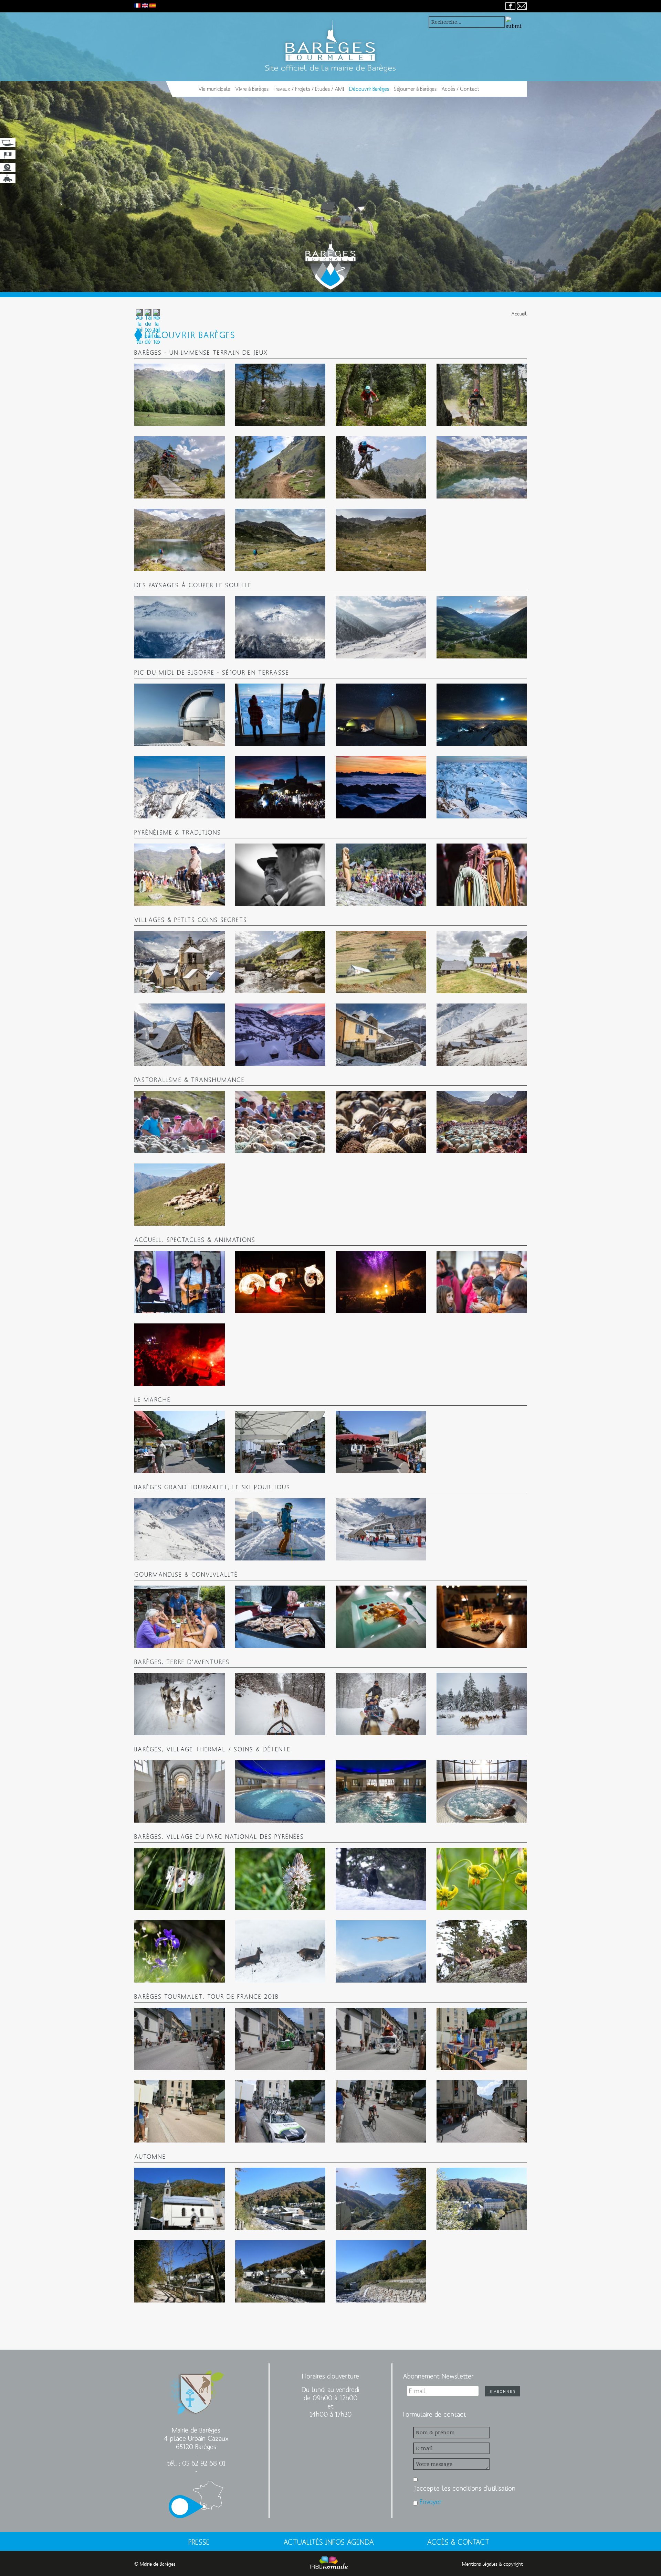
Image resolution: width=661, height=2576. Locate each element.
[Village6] (381, 2271)
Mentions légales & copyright (492, 2564)
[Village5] (280, 2271)
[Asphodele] (280, 1879)
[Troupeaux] (180, 1195)
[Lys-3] (482, 1879)
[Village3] (482, 2199)
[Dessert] (381, 1617)
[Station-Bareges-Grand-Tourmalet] (381, 1529)
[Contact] (522, 6)
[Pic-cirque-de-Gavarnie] (180, 787)
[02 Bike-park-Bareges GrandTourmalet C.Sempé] (280, 395)
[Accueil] (188, 89)
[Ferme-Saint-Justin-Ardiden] (180, 627)
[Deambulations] (280, 1282)
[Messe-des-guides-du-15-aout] (381, 875)
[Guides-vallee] (180, 875)
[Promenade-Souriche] (482, 962)
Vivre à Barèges (252, 89)
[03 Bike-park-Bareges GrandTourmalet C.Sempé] (381, 395)
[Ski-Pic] (280, 1529)
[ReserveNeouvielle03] (280, 540)
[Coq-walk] (381, 1879)
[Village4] (180, 2271)
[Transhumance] (482, 1122)
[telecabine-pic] (482, 787)
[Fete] (381, 1282)
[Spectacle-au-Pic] (280, 787)
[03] (381, 1704)
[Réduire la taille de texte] (157, 327)
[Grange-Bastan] (280, 962)
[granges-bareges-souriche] (482, 1035)
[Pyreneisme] (482, 875)
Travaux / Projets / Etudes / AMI (309, 89)
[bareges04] (482, 1791)
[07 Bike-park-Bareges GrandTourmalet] (381, 467)
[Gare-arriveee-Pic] (280, 715)
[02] (280, 1704)
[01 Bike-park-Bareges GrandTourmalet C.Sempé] (180, 395)
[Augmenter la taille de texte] (139, 327)
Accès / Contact (460, 89)
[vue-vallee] (482, 627)
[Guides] (280, 875)
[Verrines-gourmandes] (482, 1617)
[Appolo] (180, 1879)
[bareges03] (381, 1791)
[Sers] (280, 1035)
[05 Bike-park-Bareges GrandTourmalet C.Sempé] (180, 467)
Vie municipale (214, 89)
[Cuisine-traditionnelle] (280, 1617)
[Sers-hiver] (180, 1035)
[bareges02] (280, 1791)
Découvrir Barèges (369, 89)
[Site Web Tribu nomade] (328, 2564)
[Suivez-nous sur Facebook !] (510, 6)
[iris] (180, 1951)
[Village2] (381, 2199)
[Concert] (180, 1282)
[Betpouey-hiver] (180, 962)
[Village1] (280, 2199)
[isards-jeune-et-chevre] (280, 1951)
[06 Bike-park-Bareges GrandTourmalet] (280, 467)
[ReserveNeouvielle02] (180, 540)
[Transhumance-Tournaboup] (280, 1122)
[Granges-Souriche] (381, 962)
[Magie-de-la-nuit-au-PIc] (482, 715)
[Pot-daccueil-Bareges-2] (482, 1282)
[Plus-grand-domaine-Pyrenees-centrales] (180, 1529)
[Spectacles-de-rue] (180, 1355)
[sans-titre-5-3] (381, 1951)
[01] (180, 1704)
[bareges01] (180, 1791)
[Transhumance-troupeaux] (381, 1122)
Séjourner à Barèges (415, 89)
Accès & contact (458, 2542)
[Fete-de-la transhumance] (180, 1122)
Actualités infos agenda (329, 2542)
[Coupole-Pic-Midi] (180, 715)
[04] (482, 1704)
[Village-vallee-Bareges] (381, 1035)
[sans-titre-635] (482, 1951)
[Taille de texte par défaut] (148, 327)
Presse (199, 2542)
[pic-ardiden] (280, 627)
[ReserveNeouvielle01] (482, 467)
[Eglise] (180, 2199)
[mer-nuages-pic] (381, 787)
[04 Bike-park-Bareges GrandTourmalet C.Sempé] (482, 395)
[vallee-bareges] (381, 627)
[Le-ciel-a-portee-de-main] (381, 715)
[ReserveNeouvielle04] (381, 540)
